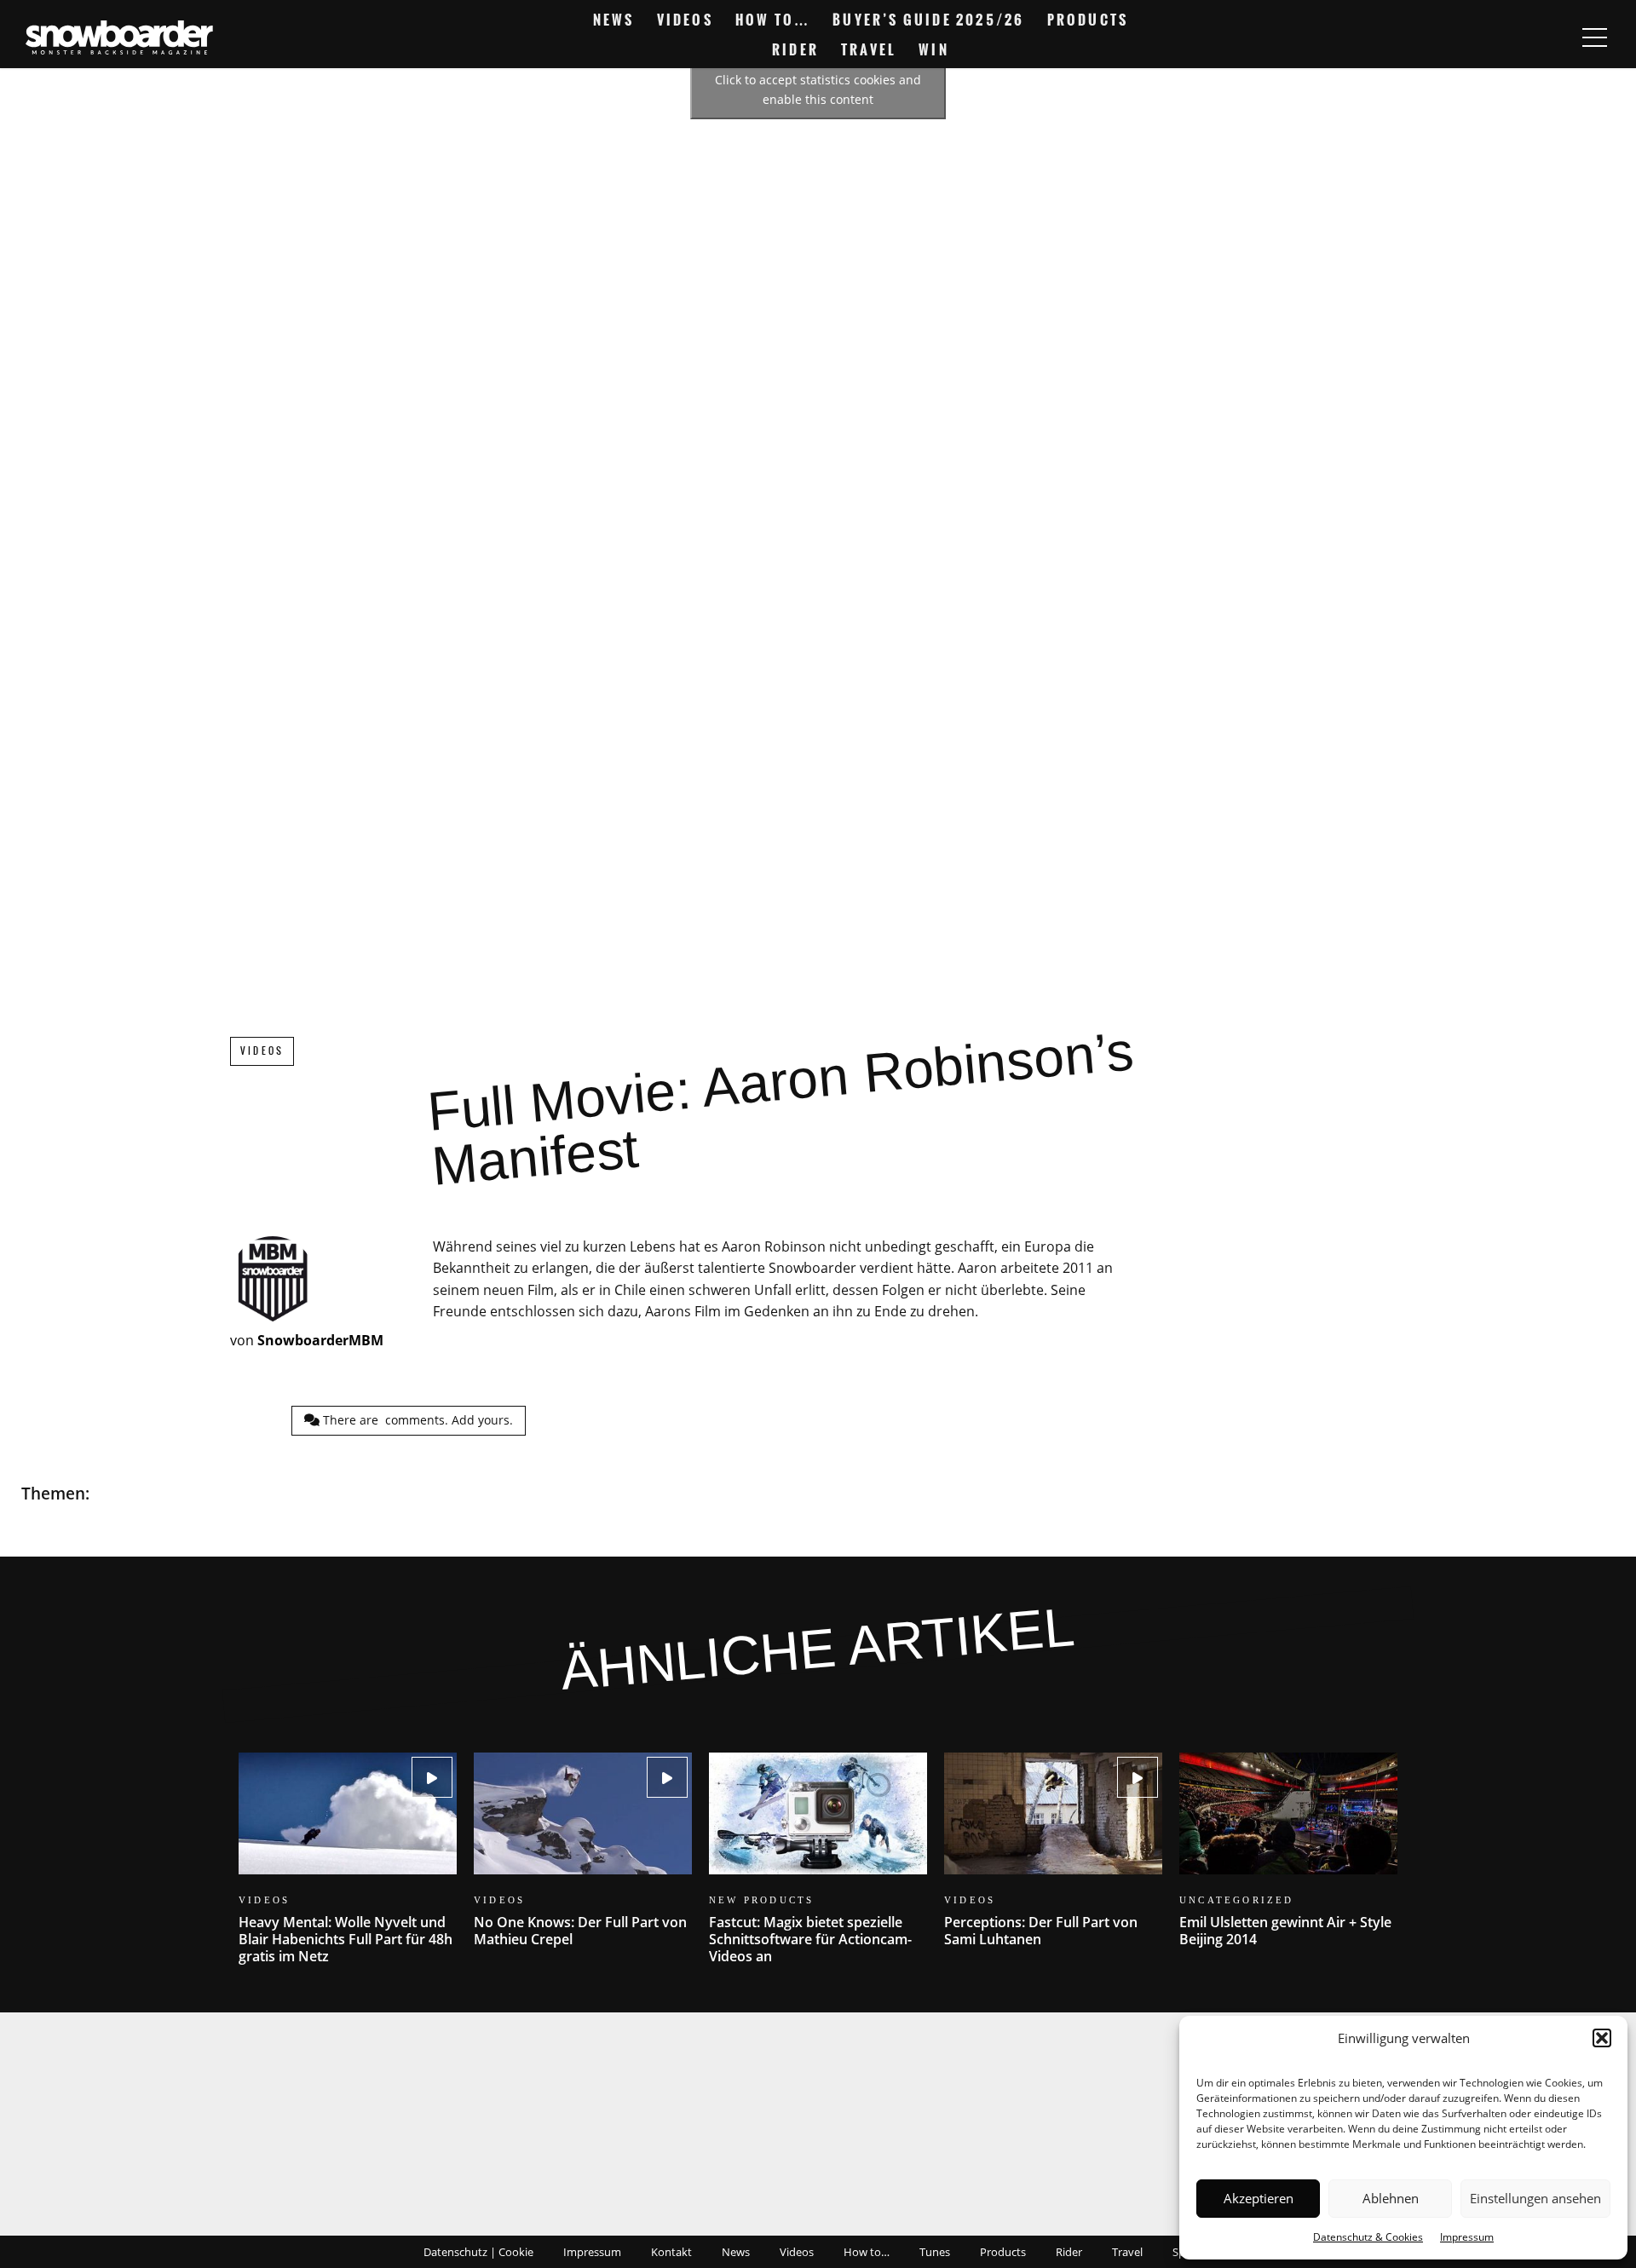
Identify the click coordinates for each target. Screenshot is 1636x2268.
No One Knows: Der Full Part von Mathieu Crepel (583, 1860)
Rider (795, 49)
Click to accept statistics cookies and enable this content (818, 89)
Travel (869, 49)
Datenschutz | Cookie (478, 2252)
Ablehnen (1391, 2198)
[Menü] (1594, 37)
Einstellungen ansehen (1535, 2198)
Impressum (1467, 2237)
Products (1088, 20)
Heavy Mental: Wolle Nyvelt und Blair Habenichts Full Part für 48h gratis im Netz (348, 1869)
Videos (685, 20)
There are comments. (416, 1420)
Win (934, 49)
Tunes (935, 2252)
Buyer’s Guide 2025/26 (928, 20)
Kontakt (671, 2252)
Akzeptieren (1259, 2198)
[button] (1602, 2038)
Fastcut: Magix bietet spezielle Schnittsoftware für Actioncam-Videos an (818, 1869)
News (614, 20)
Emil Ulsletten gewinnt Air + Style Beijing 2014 (1288, 1860)
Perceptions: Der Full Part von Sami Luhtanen (1053, 1860)
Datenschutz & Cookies (1368, 2237)
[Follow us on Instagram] (1563, 13)
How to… (773, 20)
